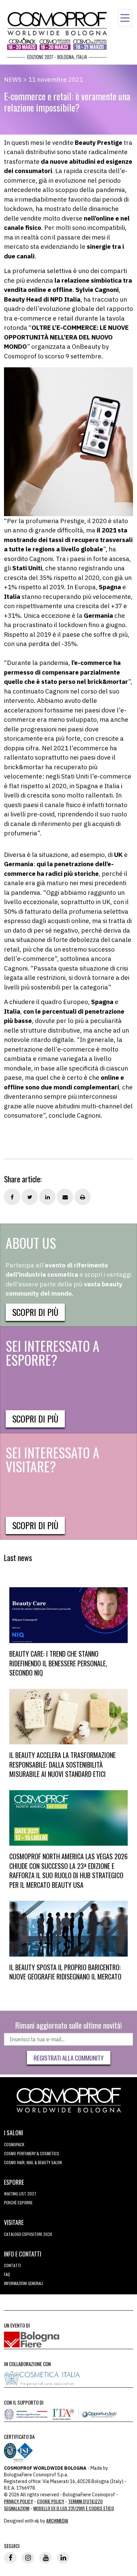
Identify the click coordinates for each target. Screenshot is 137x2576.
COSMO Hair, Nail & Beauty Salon (33, 2162)
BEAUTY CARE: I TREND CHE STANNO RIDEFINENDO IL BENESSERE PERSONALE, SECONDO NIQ (58, 1663)
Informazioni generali (23, 2283)
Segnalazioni (17, 2508)
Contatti (12, 2265)
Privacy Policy (18, 2501)
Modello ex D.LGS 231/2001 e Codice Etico (74, 2508)
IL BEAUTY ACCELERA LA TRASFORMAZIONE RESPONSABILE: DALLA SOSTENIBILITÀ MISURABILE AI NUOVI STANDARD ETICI (63, 1764)
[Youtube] (46, 2558)
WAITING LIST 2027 (20, 2194)
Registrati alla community (69, 2058)
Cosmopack (14, 2144)
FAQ (7, 2274)
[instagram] (28, 2558)
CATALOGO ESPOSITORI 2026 (28, 2234)
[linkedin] (63, 2558)
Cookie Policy (51, 2501)
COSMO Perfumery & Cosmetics (32, 2153)
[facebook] (10, 2558)
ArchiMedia (57, 2520)
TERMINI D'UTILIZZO (85, 2501)
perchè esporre (18, 2203)
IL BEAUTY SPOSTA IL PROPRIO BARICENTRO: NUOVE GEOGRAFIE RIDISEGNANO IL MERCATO (65, 1972)
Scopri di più (35, 1312)
